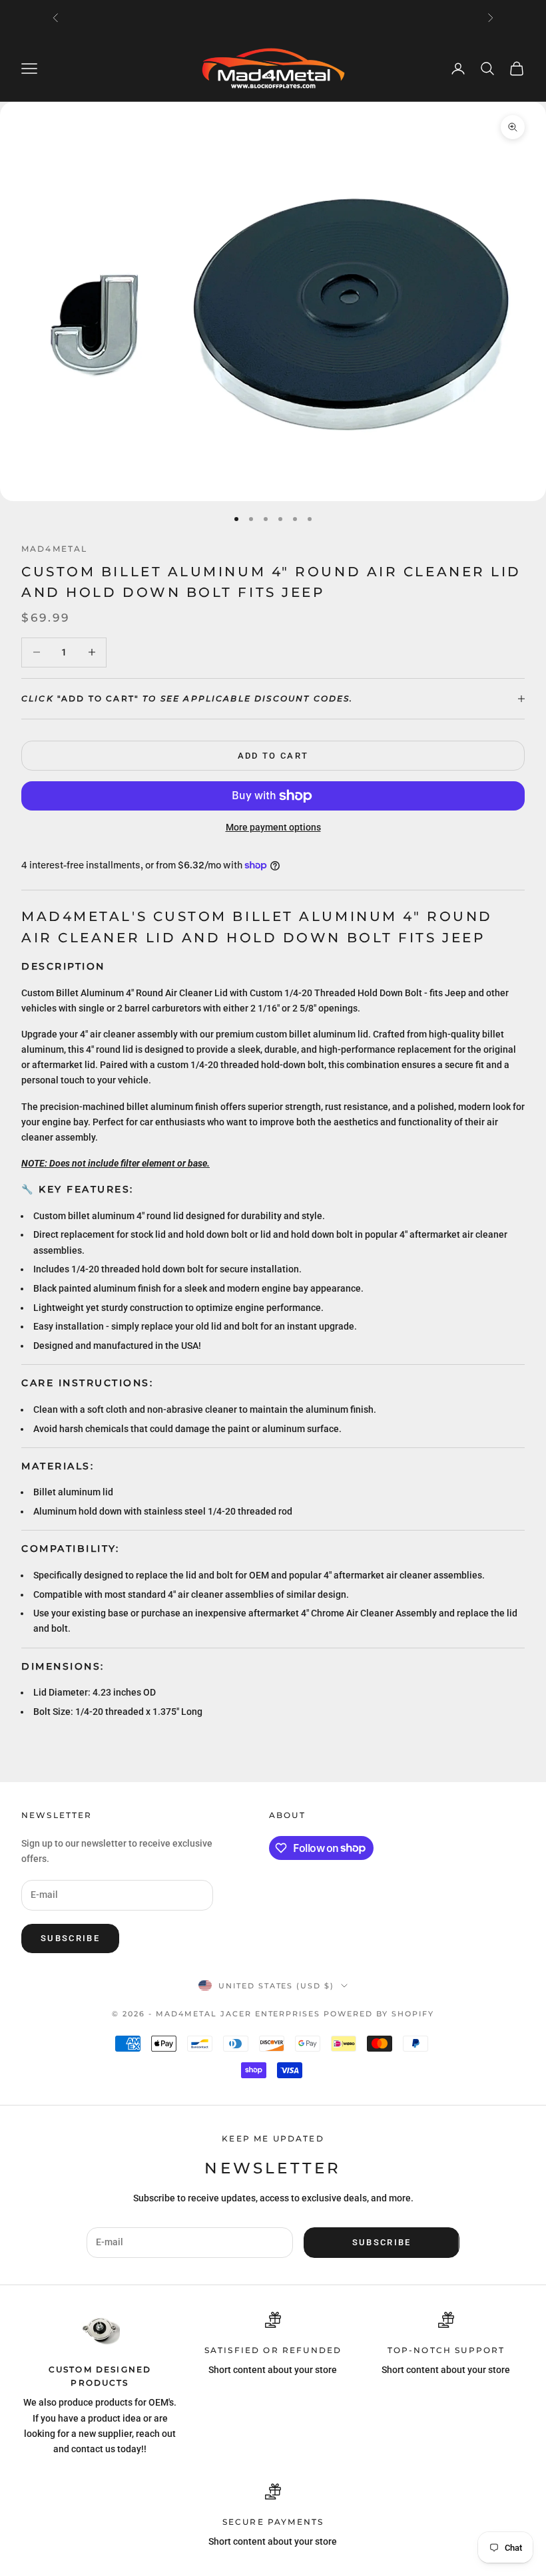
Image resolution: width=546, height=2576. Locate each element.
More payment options (273, 827)
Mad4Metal (54, 549)
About (287, 1815)
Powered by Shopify (379, 2014)
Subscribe (70, 1938)
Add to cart (273, 756)
